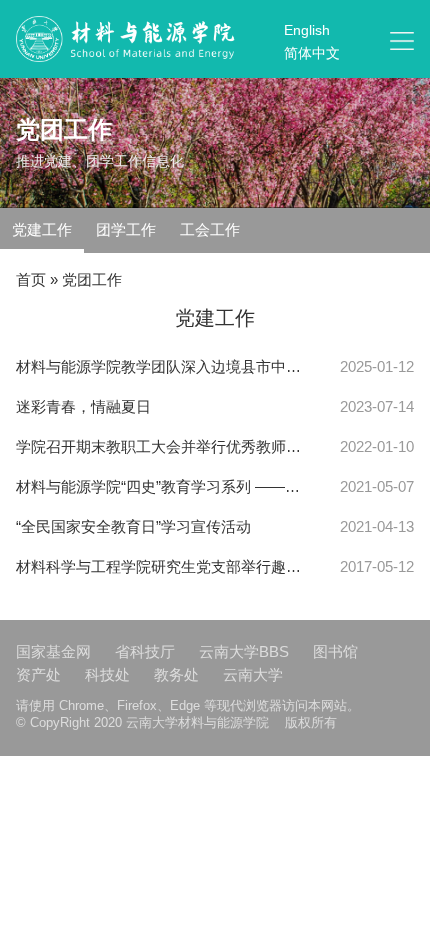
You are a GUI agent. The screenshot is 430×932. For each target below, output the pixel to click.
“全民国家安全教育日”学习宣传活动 (133, 526)
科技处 (107, 674)
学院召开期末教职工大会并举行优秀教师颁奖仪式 (159, 446)
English (307, 30)
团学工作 (126, 229)
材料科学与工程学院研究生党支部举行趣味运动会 (159, 566)
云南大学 (253, 674)
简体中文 (312, 53)
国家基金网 (53, 651)
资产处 (38, 674)
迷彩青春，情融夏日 (83, 406)
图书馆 (335, 651)
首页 (31, 279)
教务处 (176, 674)
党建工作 (42, 229)
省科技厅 (145, 651)
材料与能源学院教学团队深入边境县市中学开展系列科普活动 (159, 366)
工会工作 (210, 229)
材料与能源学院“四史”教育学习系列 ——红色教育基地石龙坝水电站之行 (159, 486)
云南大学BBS (244, 651)
